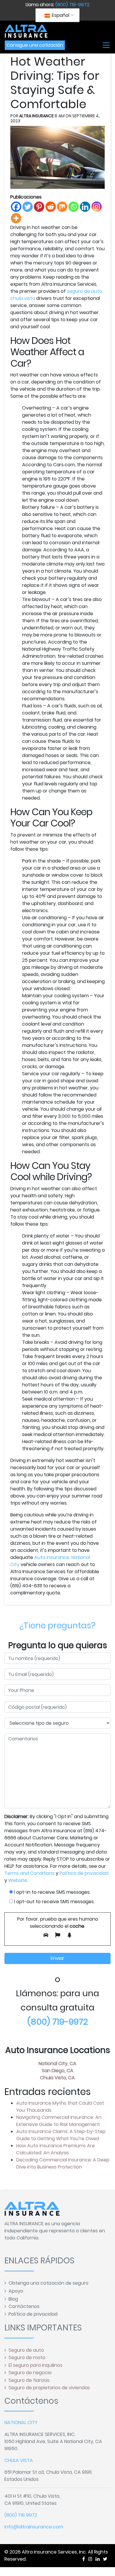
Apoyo (16, 2291)
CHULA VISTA (19, 2460)
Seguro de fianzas (29, 2380)
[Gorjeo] (28, 207)
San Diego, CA (58, 2071)
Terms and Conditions (29, 1873)
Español (60, 15)
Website (18, 1880)
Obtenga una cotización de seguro (49, 2283)
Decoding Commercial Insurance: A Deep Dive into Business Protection (63, 2163)
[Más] (16, 218)
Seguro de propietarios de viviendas (49, 2388)
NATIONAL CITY (21, 2422)
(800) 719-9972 (72, 5)
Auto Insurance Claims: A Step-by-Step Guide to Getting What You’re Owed (61, 2135)
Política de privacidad (84, 1873)
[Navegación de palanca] (106, 45)
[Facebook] (16, 207)
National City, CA (57, 2063)
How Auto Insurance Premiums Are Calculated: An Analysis (56, 2149)
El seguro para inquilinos (36, 2365)
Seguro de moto (27, 2357)
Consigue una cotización (35, 45)
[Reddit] (51, 207)
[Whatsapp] (74, 207)
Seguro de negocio (30, 2373)
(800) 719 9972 (21, 2515)
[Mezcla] (62, 207)
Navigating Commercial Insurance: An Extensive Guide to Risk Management (59, 2121)
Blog (13, 2299)
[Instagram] (97, 207)
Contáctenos (24, 2306)
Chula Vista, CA (57, 2078)
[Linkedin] (85, 207)
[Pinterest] (39, 207)
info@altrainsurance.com (34, 2527)
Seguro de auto (26, 2350)
